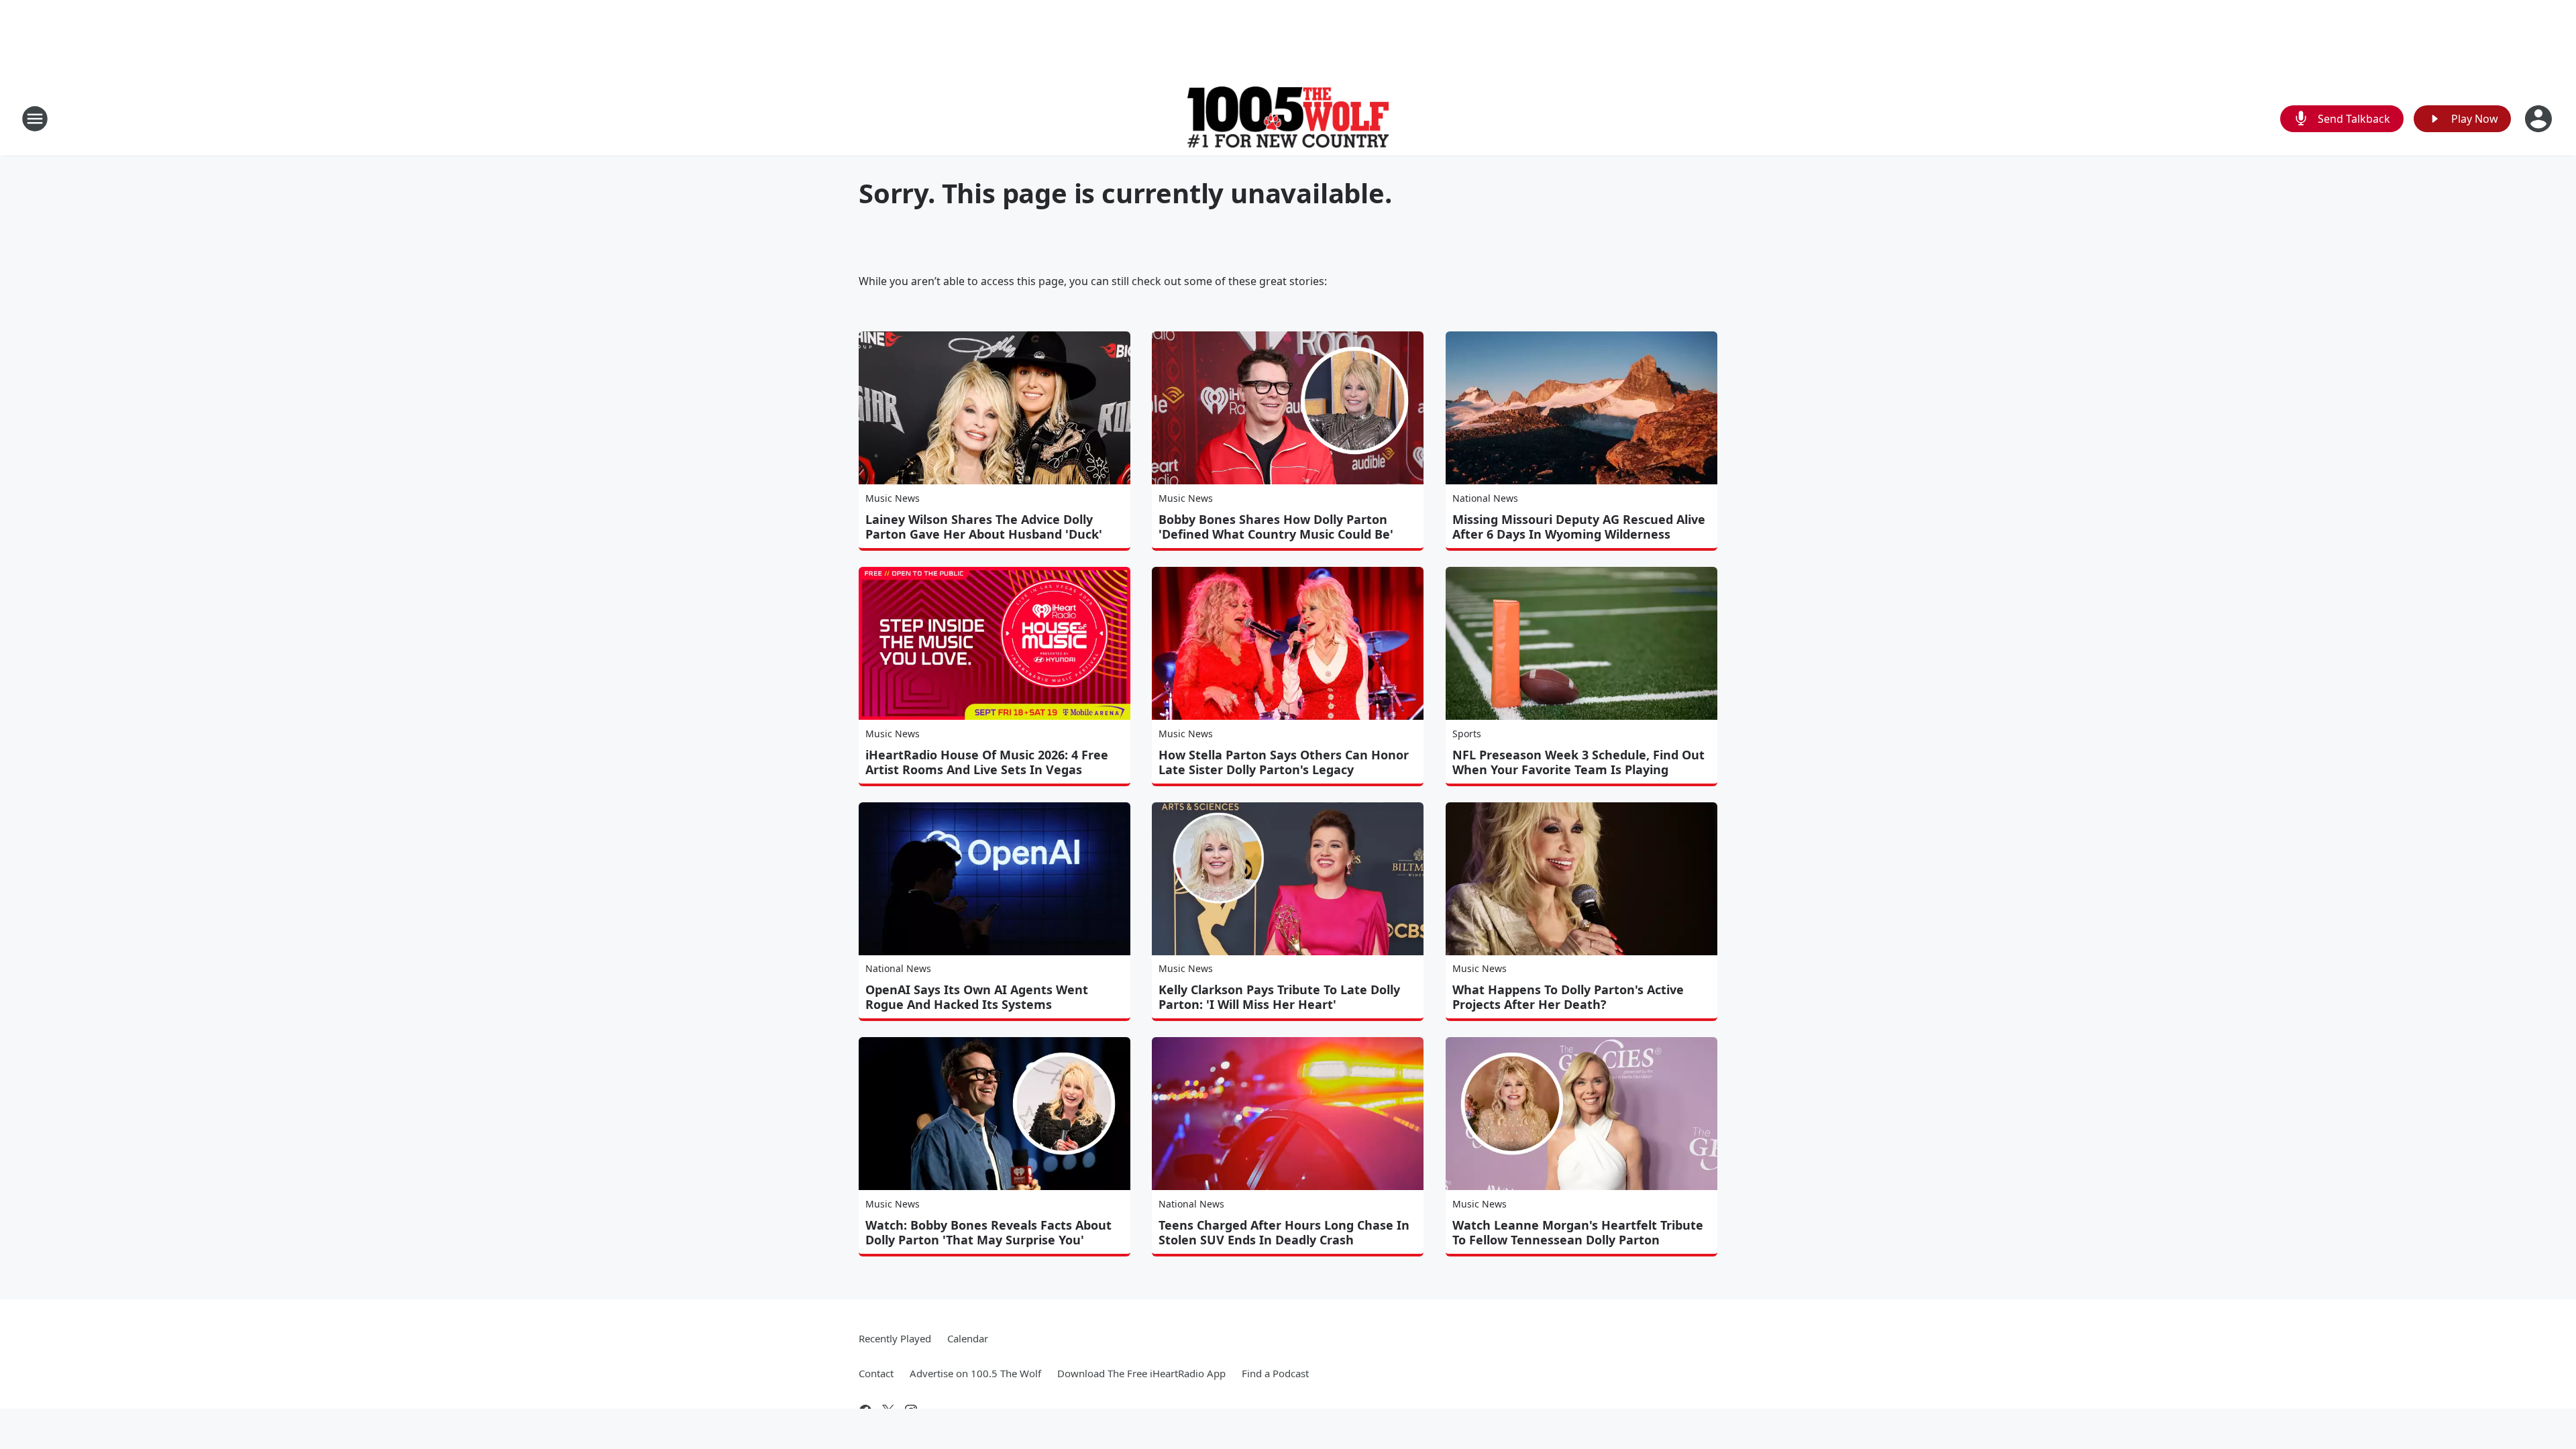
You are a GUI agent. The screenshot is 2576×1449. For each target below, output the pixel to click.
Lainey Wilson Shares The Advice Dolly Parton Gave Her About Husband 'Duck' (984, 527)
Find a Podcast (1275, 1373)
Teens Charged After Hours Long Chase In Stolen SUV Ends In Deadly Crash (1284, 1232)
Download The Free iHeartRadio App (1141, 1373)
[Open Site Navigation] (35, 119)
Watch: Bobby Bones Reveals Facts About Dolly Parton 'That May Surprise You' (988, 1232)
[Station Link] (1288, 118)
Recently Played (895, 1338)
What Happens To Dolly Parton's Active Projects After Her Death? (1568, 997)
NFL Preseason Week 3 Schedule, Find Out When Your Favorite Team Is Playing (1578, 762)
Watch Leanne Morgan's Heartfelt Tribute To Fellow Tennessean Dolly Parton (1578, 1232)
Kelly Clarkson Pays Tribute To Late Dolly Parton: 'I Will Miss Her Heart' (1279, 997)
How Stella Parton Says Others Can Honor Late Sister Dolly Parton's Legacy (1284, 762)
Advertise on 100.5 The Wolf (975, 1373)
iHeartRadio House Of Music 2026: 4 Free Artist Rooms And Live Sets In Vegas (987, 762)
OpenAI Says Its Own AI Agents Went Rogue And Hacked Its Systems (977, 997)
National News (1485, 498)
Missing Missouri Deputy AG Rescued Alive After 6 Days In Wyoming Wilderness (1579, 527)
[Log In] (2540, 119)
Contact (876, 1373)
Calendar (968, 1338)
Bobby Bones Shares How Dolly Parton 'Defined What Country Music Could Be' (1276, 527)
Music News (893, 498)
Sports (1467, 734)
